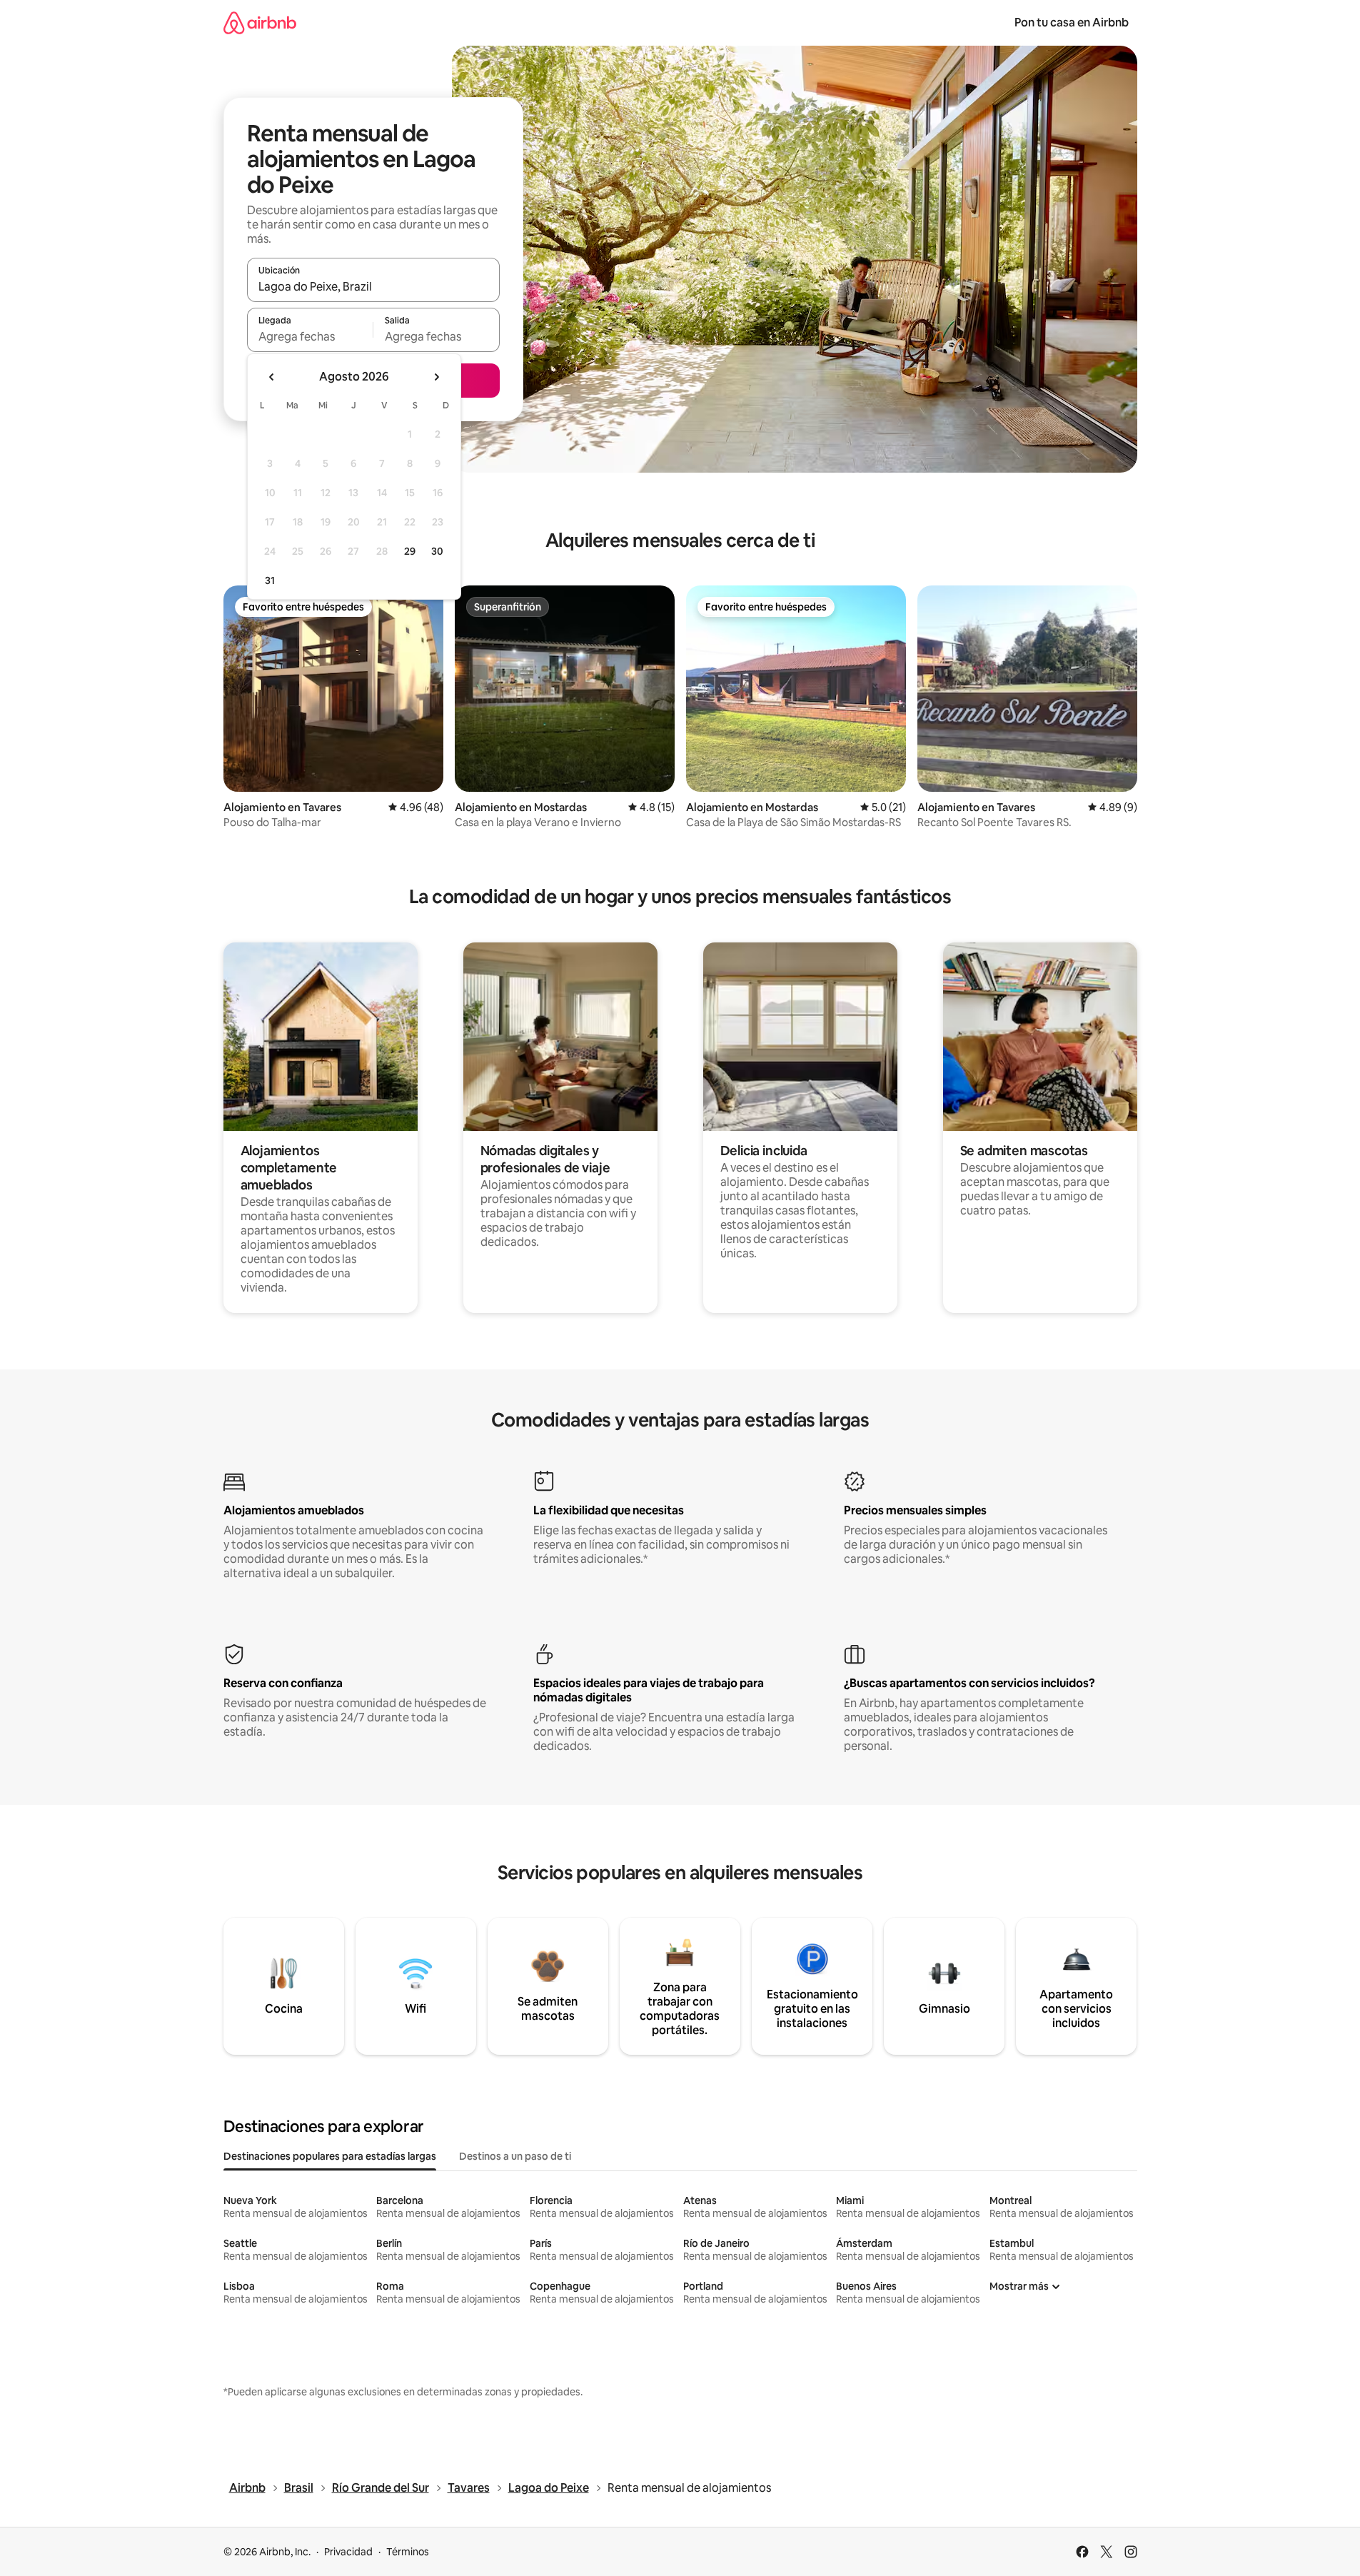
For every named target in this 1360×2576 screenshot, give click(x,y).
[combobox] (373, 286)
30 (437, 551)
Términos (408, 2552)
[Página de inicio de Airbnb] (260, 22)
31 (270, 580)
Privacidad (348, 2552)
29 (410, 551)
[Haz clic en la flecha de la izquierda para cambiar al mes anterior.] (272, 377)
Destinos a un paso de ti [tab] (515, 2156)
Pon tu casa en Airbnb (1072, 22)
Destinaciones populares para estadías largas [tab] (330, 2156)
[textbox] (310, 336)
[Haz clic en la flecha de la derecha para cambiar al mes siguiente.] (436, 377)
